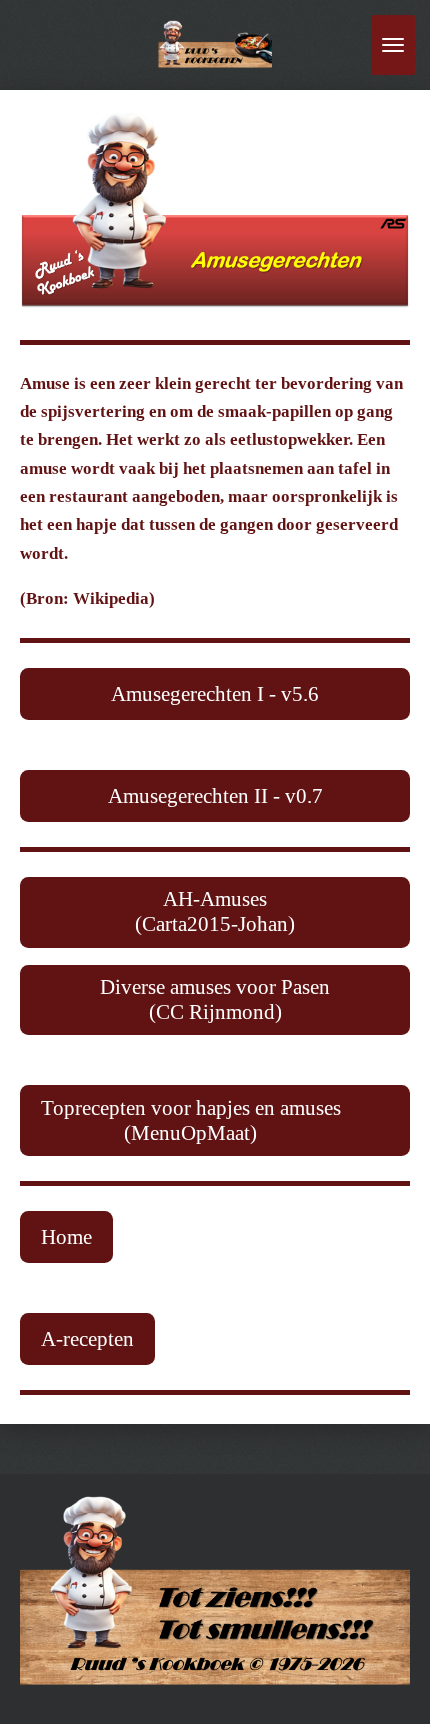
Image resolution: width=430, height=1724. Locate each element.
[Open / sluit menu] (393, 45)
